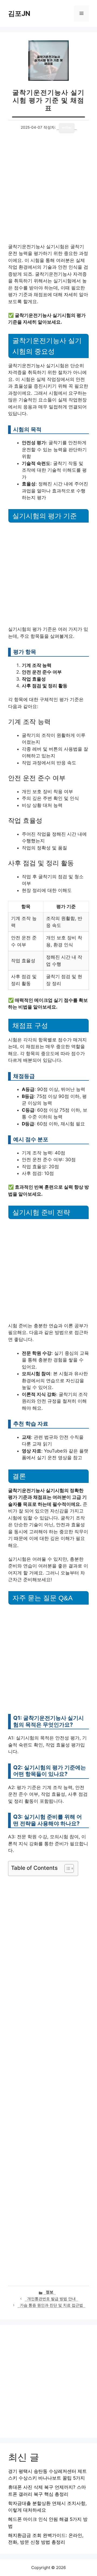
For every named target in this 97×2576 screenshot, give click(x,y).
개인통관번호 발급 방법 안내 (51, 2299)
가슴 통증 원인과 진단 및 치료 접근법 (51, 2305)
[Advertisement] (48, 193)
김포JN (19, 13)
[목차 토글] (66, 1868)
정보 (50, 2292)
